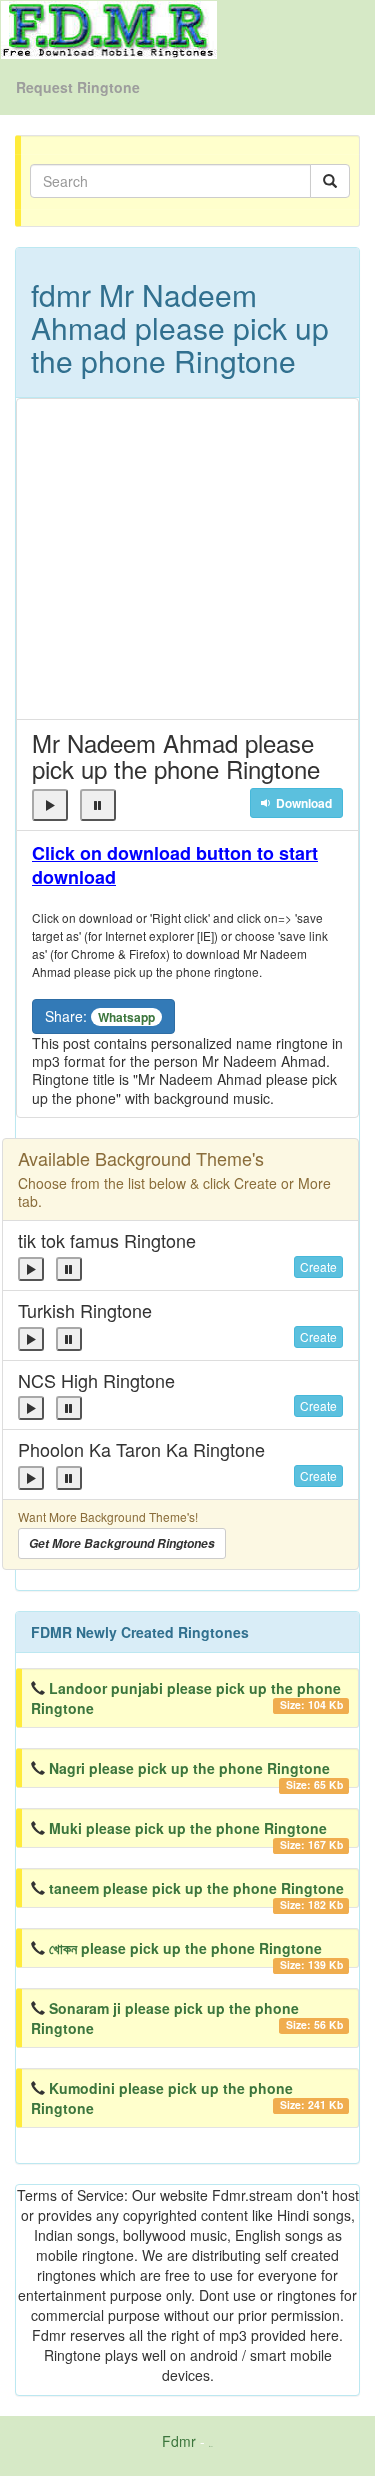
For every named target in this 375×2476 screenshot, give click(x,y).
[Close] (50, 805)
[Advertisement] (187, 559)
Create (318, 1266)
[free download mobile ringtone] (109, 28)
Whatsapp (126, 1017)
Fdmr (179, 2441)
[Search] (330, 181)
